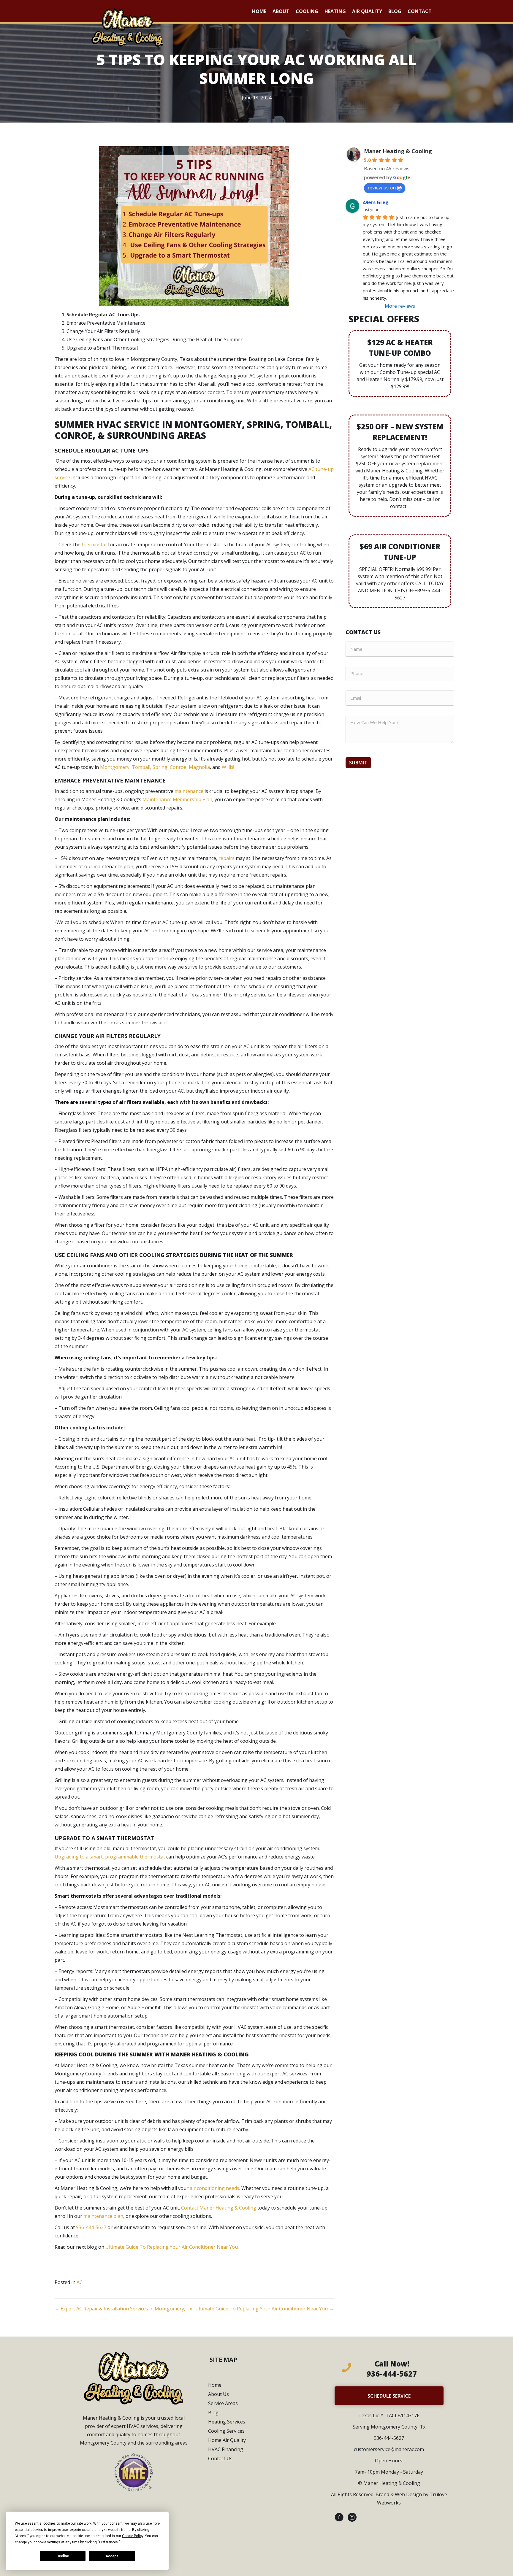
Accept (112, 2556)
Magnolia (199, 767)
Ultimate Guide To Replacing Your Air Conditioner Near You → (265, 2309)
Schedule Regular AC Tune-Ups (103, 315)
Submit (358, 763)
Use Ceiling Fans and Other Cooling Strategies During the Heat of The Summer (155, 339)
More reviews (400, 306)
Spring (160, 767)
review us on (382, 188)
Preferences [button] (109, 2542)
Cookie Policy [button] (133, 2536)
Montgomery (115, 767)
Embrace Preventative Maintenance (106, 323)
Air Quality (367, 11)
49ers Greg (376, 202)
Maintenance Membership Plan (177, 799)
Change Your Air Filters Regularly (103, 331)
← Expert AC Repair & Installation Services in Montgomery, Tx (123, 2309)
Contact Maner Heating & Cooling (219, 2208)
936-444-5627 (91, 2227)
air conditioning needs (214, 2188)
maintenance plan (103, 2216)
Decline (63, 2556)
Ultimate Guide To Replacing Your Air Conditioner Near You (172, 2247)
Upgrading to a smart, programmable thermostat (110, 1857)
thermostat (94, 545)
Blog (395, 11)
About (281, 11)
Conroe (178, 767)
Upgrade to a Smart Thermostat (102, 348)
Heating (335, 11)
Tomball (141, 767)
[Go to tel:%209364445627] (389, 2370)
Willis (228, 767)
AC (80, 2282)
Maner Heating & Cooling (398, 151)
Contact (420, 11)
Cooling (307, 11)
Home (259, 11)
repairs (227, 858)
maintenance (189, 791)
